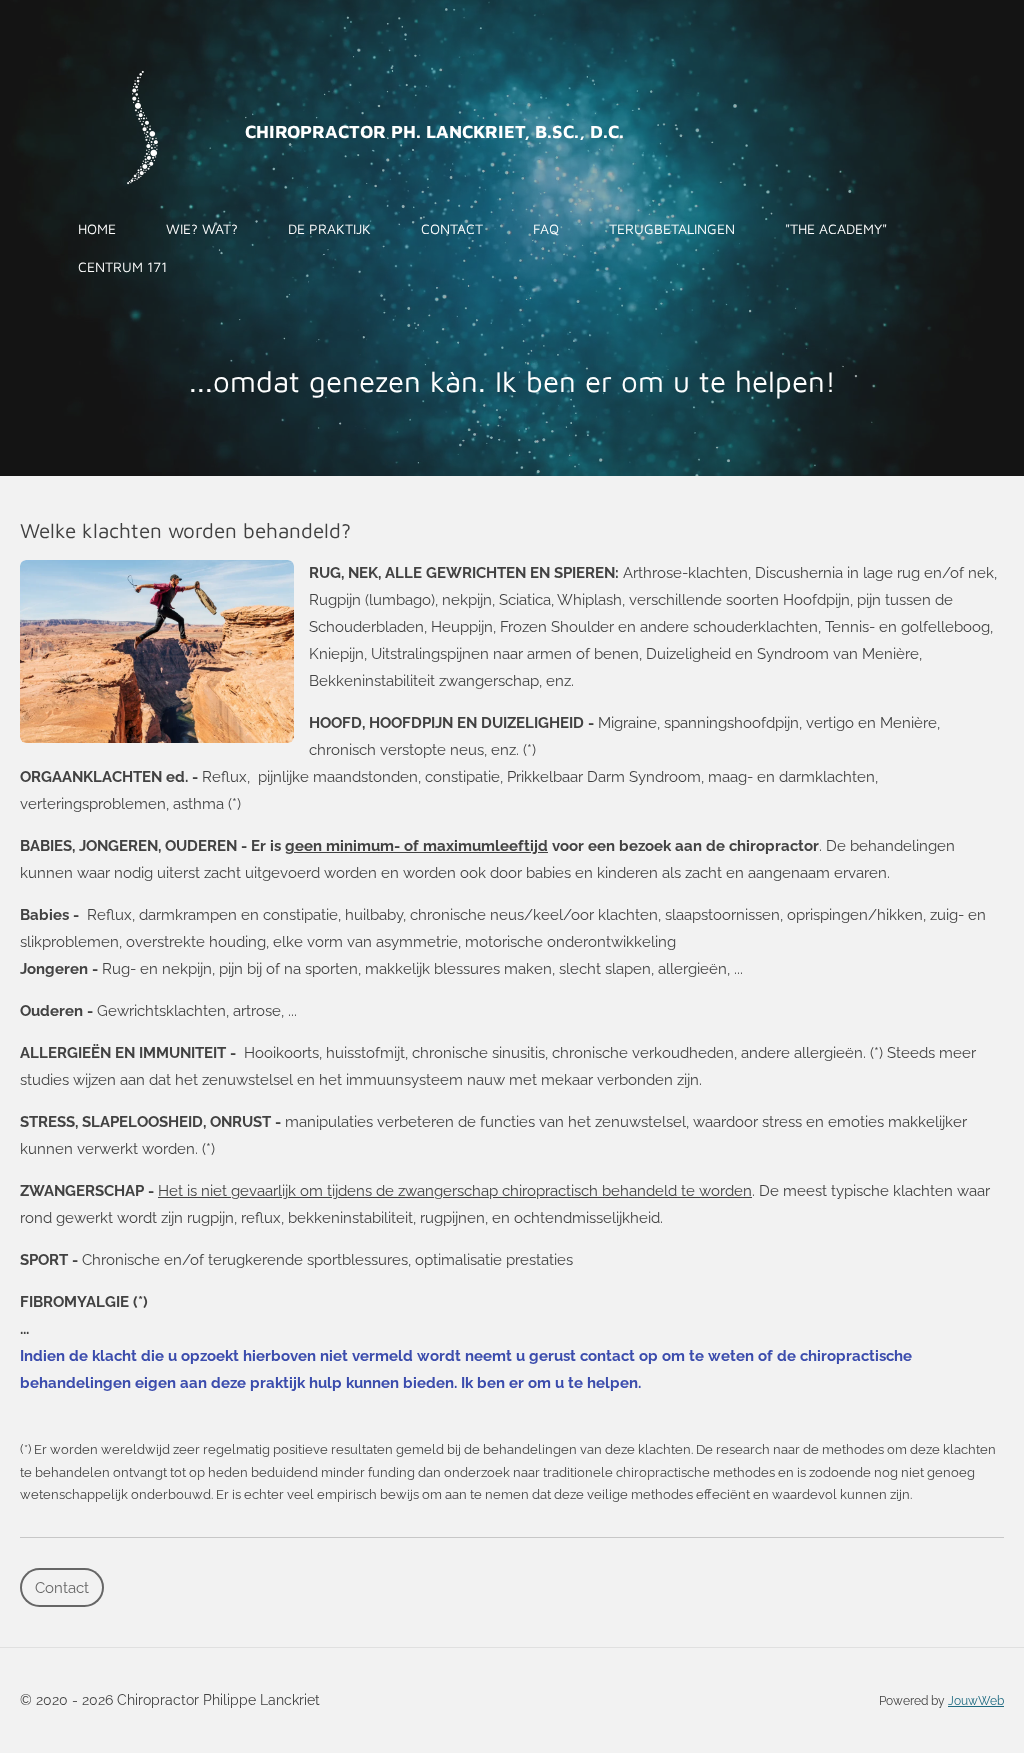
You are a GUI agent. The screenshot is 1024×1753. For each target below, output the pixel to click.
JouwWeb (976, 1701)
